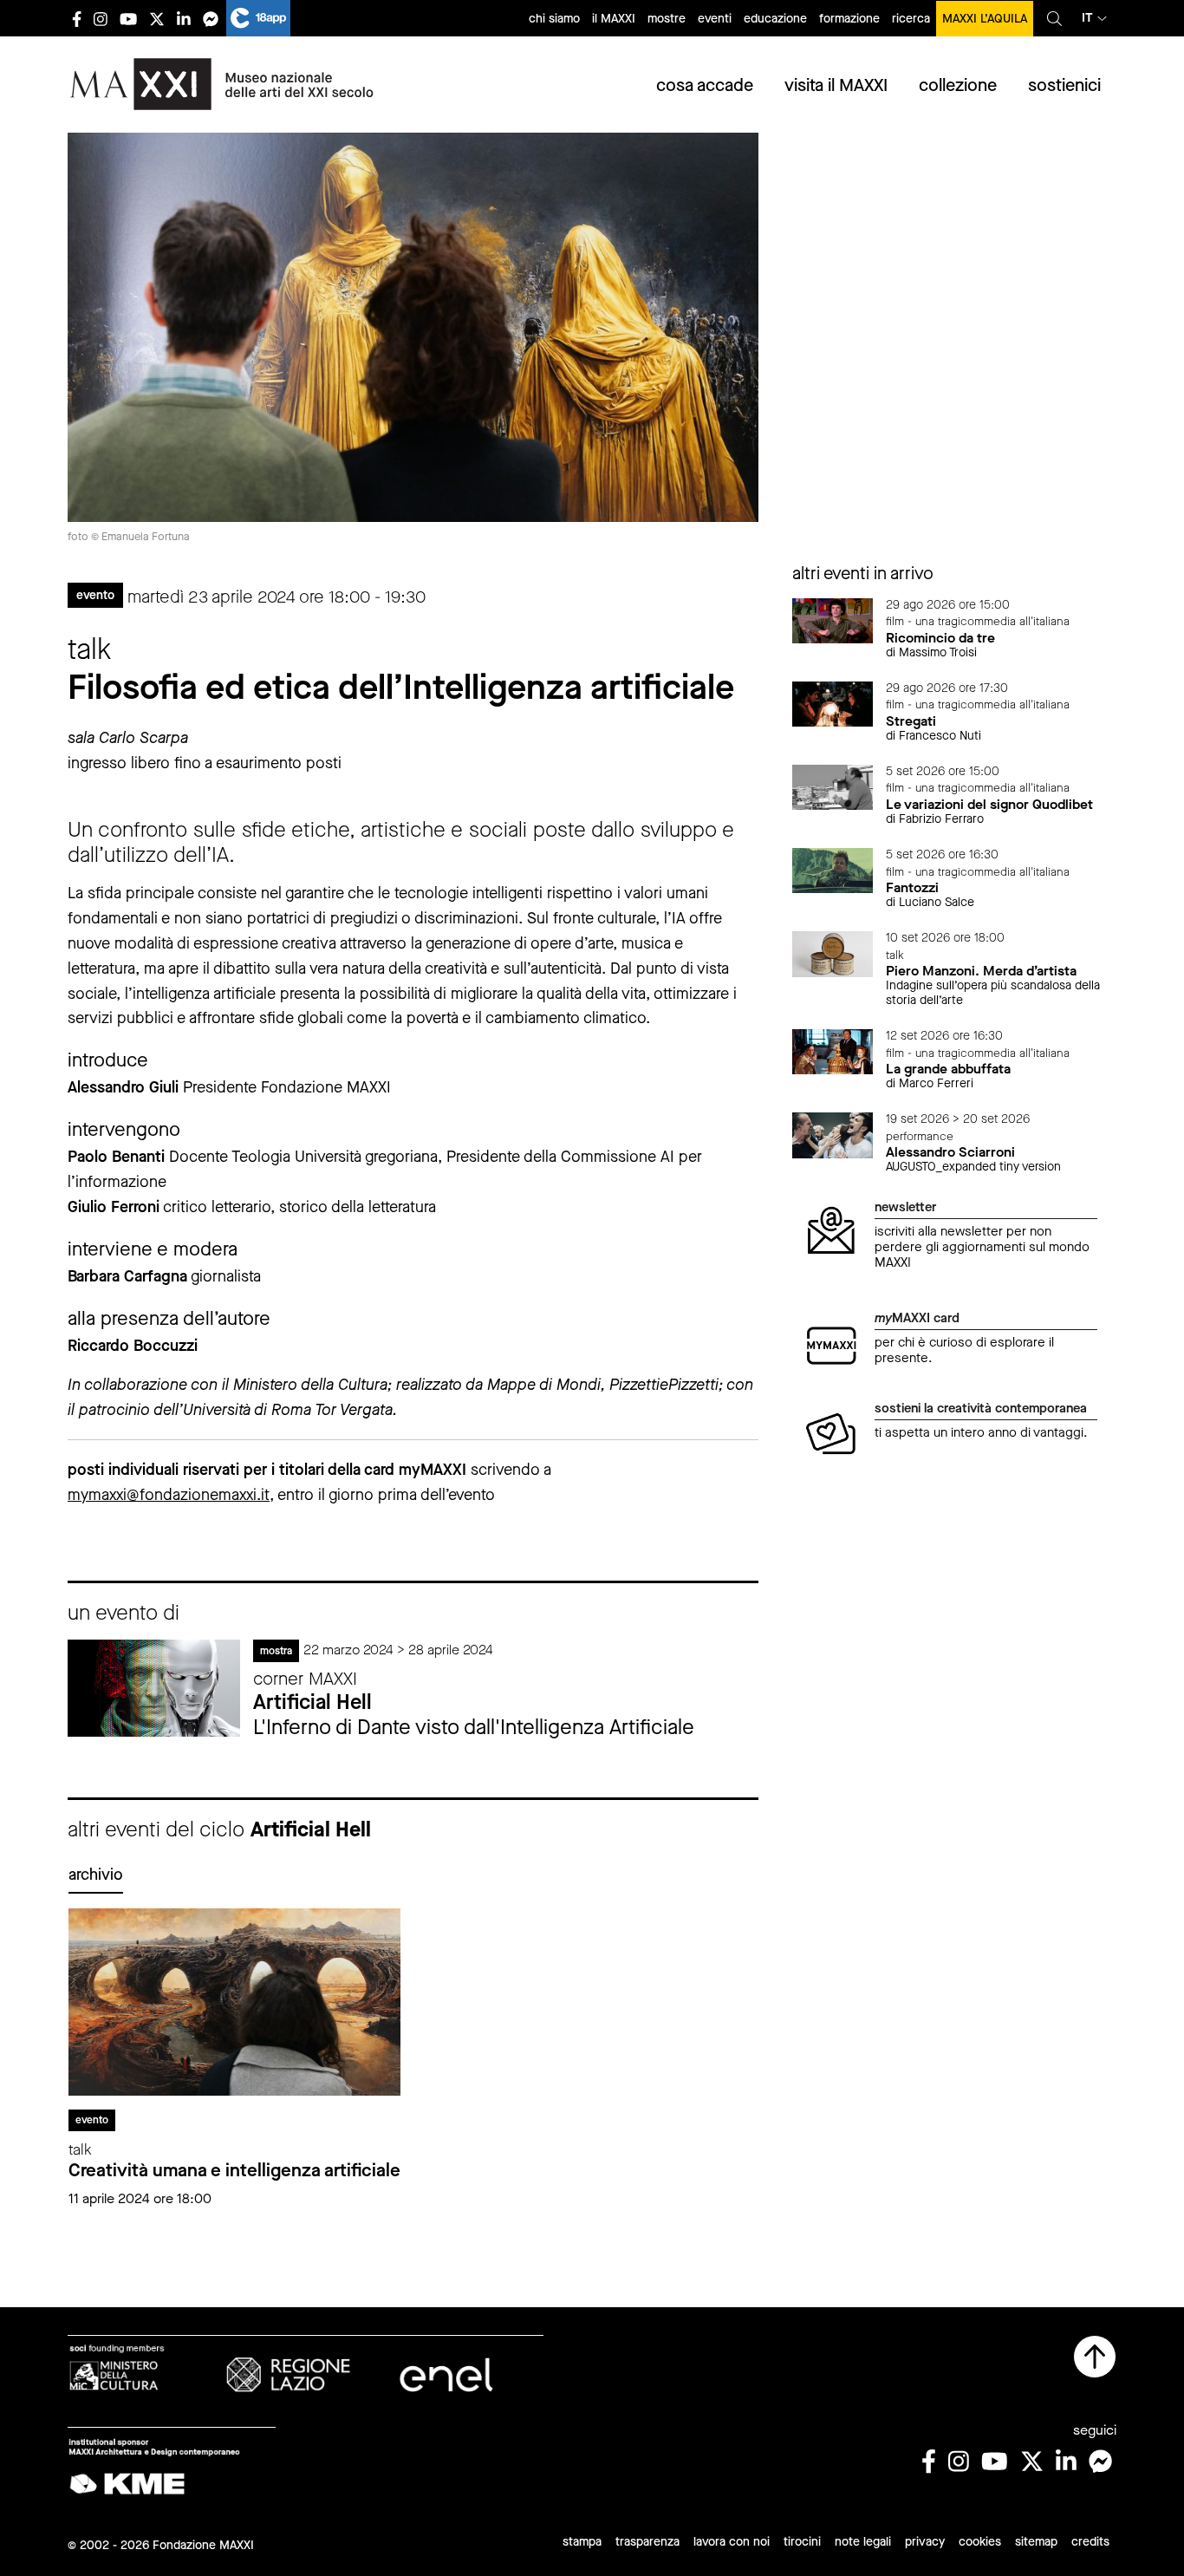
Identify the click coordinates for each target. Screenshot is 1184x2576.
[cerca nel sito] (1054, 18)
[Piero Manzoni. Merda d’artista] (833, 952)
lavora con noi (732, 2542)
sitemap (1036, 2542)
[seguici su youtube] (128, 19)
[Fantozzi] (833, 869)
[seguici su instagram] (101, 19)
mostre (667, 19)
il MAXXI (614, 19)
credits (1090, 2542)
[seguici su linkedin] (184, 19)
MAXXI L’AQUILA (985, 19)
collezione (958, 85)
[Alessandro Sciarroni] (833, 1134)
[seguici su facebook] (77, 19)
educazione (775, 19)
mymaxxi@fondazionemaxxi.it (169, 1495)
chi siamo (554, 19)
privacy (925, 2542)
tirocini (802, 2542)
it (1087, 18)
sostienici (1064, 85)
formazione (849, 19)
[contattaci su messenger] (211, 19)
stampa (582, 2542)
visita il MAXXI (836, 85)
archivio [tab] (96, 1875)
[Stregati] (833, 703)
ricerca (911, 19)
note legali (863, 2542)
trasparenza (647, 2542)
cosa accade (705, 85)
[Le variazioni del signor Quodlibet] (833, 786)
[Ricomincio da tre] (833, 620)
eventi (715, 19)
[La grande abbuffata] (833, 1050)
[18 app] (258, 18)
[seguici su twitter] (157, 19)
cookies (980, 2542)
